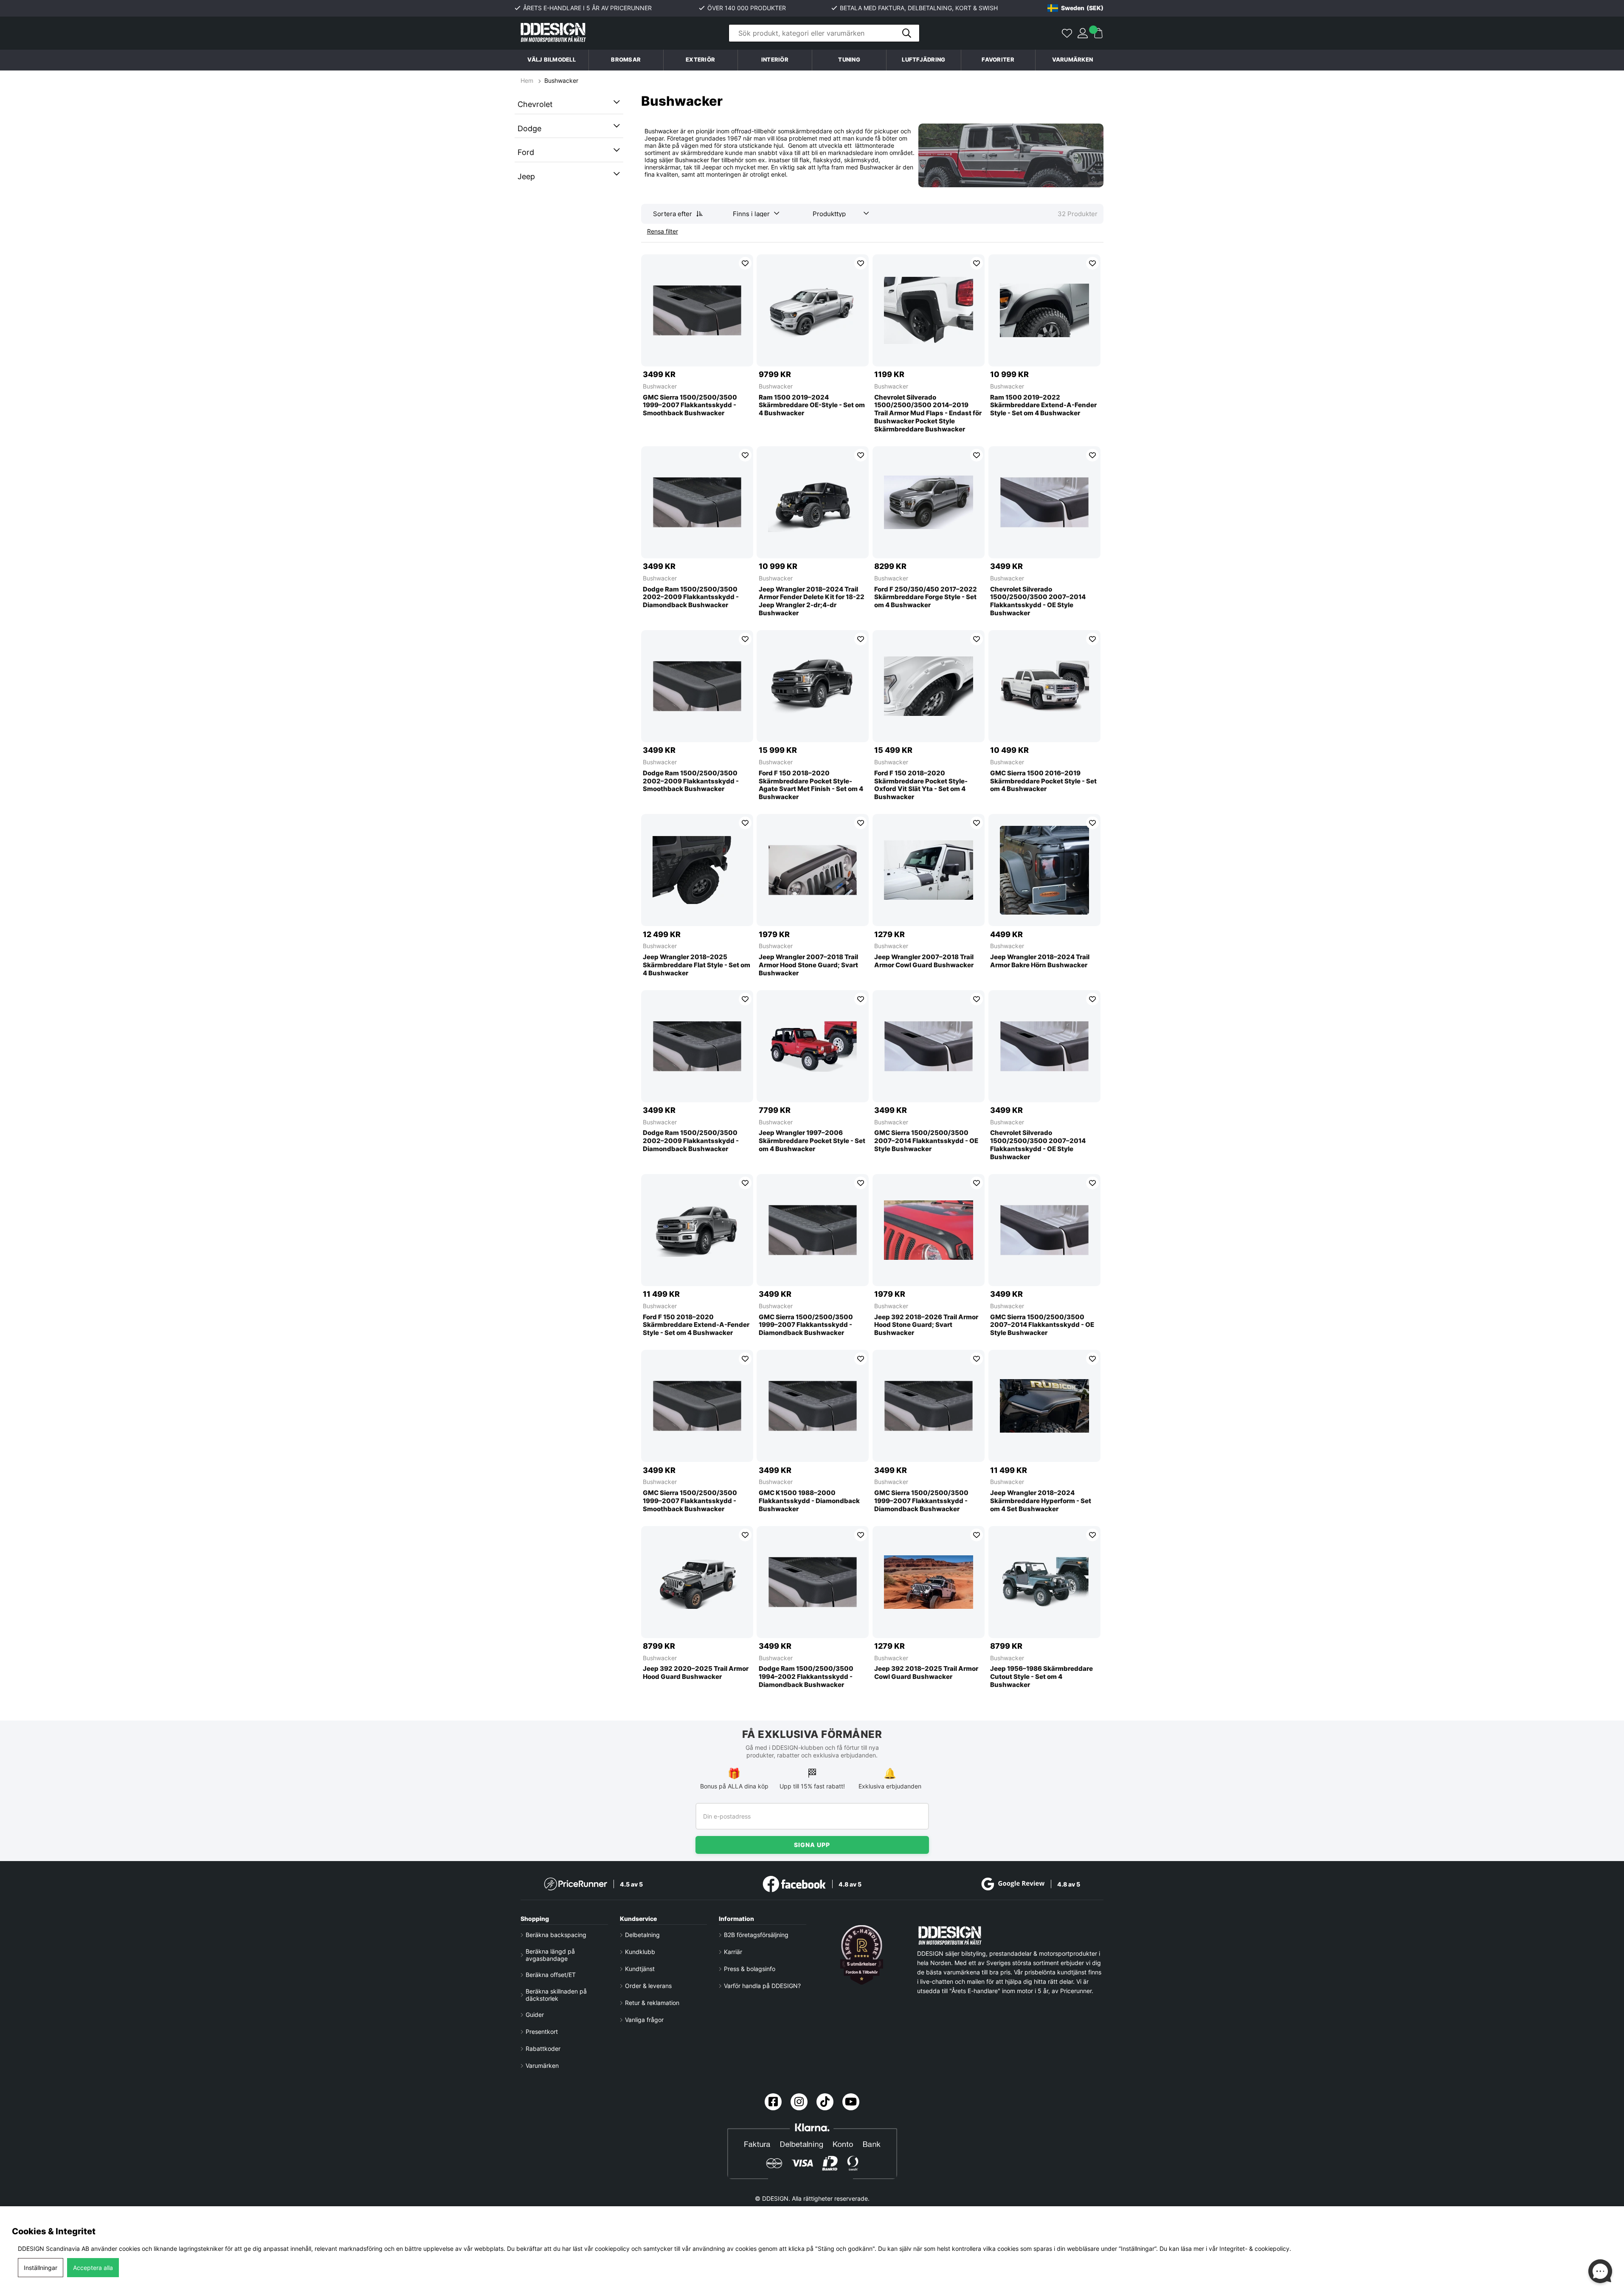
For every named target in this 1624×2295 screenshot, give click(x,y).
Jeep (526, 176)
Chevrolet (535, 104)
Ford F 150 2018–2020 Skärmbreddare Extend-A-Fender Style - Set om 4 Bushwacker (696, 1325)
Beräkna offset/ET (551, 1975)
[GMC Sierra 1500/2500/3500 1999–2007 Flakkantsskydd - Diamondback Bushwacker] (813, 1230)
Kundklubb (640, 1952)
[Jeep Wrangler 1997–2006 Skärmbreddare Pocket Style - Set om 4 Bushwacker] (813, 1046)
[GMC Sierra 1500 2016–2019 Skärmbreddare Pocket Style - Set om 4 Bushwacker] (1044, 686)
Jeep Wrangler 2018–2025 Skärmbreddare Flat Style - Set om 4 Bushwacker (697, 965)
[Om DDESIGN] (862, 1955)
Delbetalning (642, 1935)
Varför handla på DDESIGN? (762, 1986)
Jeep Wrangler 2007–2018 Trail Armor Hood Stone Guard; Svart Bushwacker (808, 965)
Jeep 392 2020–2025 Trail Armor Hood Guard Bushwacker (696, 1673)
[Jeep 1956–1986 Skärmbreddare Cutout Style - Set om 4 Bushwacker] (1044, 1582)
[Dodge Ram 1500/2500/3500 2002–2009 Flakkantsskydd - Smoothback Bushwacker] (697, 686)
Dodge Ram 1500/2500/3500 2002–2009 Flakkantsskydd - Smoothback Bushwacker (691, 781)
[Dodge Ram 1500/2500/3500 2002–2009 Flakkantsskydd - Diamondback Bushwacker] (697, 502)
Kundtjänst (640, 1969)
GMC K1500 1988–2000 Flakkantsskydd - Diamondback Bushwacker (809, 1501)
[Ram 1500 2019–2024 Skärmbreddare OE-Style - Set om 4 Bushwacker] (813, 310)
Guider (535, 2015)
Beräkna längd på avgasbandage (550, 1955)
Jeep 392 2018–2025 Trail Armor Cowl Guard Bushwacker (926, 1673)
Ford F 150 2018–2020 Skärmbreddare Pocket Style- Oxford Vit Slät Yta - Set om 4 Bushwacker (921, 785)
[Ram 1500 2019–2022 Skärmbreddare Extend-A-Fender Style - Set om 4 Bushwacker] (1044, 310)
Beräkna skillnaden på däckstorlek (556, 1995)
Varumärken (1073, 60)
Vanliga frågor (644, 2020)
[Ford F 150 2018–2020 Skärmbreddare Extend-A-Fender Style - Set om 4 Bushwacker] (697, 1230)
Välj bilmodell (552, 60)
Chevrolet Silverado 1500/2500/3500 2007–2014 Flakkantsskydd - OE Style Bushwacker (1038, 601)
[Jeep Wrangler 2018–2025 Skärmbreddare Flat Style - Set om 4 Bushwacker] (697, 870)
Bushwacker (561, 80)
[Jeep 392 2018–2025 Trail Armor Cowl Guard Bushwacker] (929, 1582)
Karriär (733, 1952)
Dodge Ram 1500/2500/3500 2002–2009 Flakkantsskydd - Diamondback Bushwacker (691, 597)
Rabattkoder (543, 2049)
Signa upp (812, 1845)
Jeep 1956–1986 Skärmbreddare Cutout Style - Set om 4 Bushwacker (1041, 1677)
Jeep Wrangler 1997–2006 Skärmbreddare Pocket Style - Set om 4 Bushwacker (812, 1141)
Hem (528, 80)
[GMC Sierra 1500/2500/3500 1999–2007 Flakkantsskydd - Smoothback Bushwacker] (697, 310)
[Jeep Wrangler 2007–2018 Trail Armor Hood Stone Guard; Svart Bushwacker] (813, 870)
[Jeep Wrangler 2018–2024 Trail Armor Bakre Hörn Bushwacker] (1044, 870)
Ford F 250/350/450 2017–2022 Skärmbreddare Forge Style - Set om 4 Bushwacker (926, 597)
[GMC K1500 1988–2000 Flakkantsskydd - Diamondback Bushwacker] (813, 1406)
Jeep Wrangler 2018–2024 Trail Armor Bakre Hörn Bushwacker (1040, 961)
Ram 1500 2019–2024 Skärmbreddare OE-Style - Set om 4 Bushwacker (812, 405)
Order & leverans (648, 1986)
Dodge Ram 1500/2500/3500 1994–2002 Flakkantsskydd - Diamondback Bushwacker (806, 1677)
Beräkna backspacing (556, 1935)
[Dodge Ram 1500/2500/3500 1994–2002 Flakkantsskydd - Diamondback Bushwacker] (813, 1582)
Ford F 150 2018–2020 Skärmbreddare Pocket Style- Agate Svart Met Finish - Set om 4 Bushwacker (811, 785)
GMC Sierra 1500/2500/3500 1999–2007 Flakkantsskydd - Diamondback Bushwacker (806, 1325)
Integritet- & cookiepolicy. (1255, 2249)
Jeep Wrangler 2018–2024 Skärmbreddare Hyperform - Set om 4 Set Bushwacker (1041, 1501)
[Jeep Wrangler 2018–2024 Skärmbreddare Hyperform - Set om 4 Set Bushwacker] (1044, 1406)
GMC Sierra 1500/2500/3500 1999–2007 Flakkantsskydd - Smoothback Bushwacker (690, 405)
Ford (526, 152)
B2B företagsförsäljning (756, 1935)
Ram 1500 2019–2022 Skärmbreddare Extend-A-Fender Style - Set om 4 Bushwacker (1043, 405)
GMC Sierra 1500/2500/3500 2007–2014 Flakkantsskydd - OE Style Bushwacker (926, 1141)
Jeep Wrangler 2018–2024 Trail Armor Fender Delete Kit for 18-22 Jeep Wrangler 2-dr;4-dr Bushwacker (812, 601)
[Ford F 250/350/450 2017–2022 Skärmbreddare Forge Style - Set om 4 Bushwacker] (929, 502)
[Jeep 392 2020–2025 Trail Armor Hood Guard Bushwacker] (697, 1582)
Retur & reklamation (652, 2003)
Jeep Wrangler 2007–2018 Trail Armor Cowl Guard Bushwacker (924, 961)
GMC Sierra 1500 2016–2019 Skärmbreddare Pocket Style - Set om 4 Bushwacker (1043, 781)
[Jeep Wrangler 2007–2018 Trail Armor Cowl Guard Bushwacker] (929, 870)
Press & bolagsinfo (750, 1969)
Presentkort (542, 2032)
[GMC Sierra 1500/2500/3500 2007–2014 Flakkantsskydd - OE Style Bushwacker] (929, 1046)
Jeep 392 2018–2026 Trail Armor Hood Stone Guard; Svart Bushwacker (926, 1325)
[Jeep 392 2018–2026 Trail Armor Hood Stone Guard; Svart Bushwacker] (929, 1230)
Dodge (529, 128)
